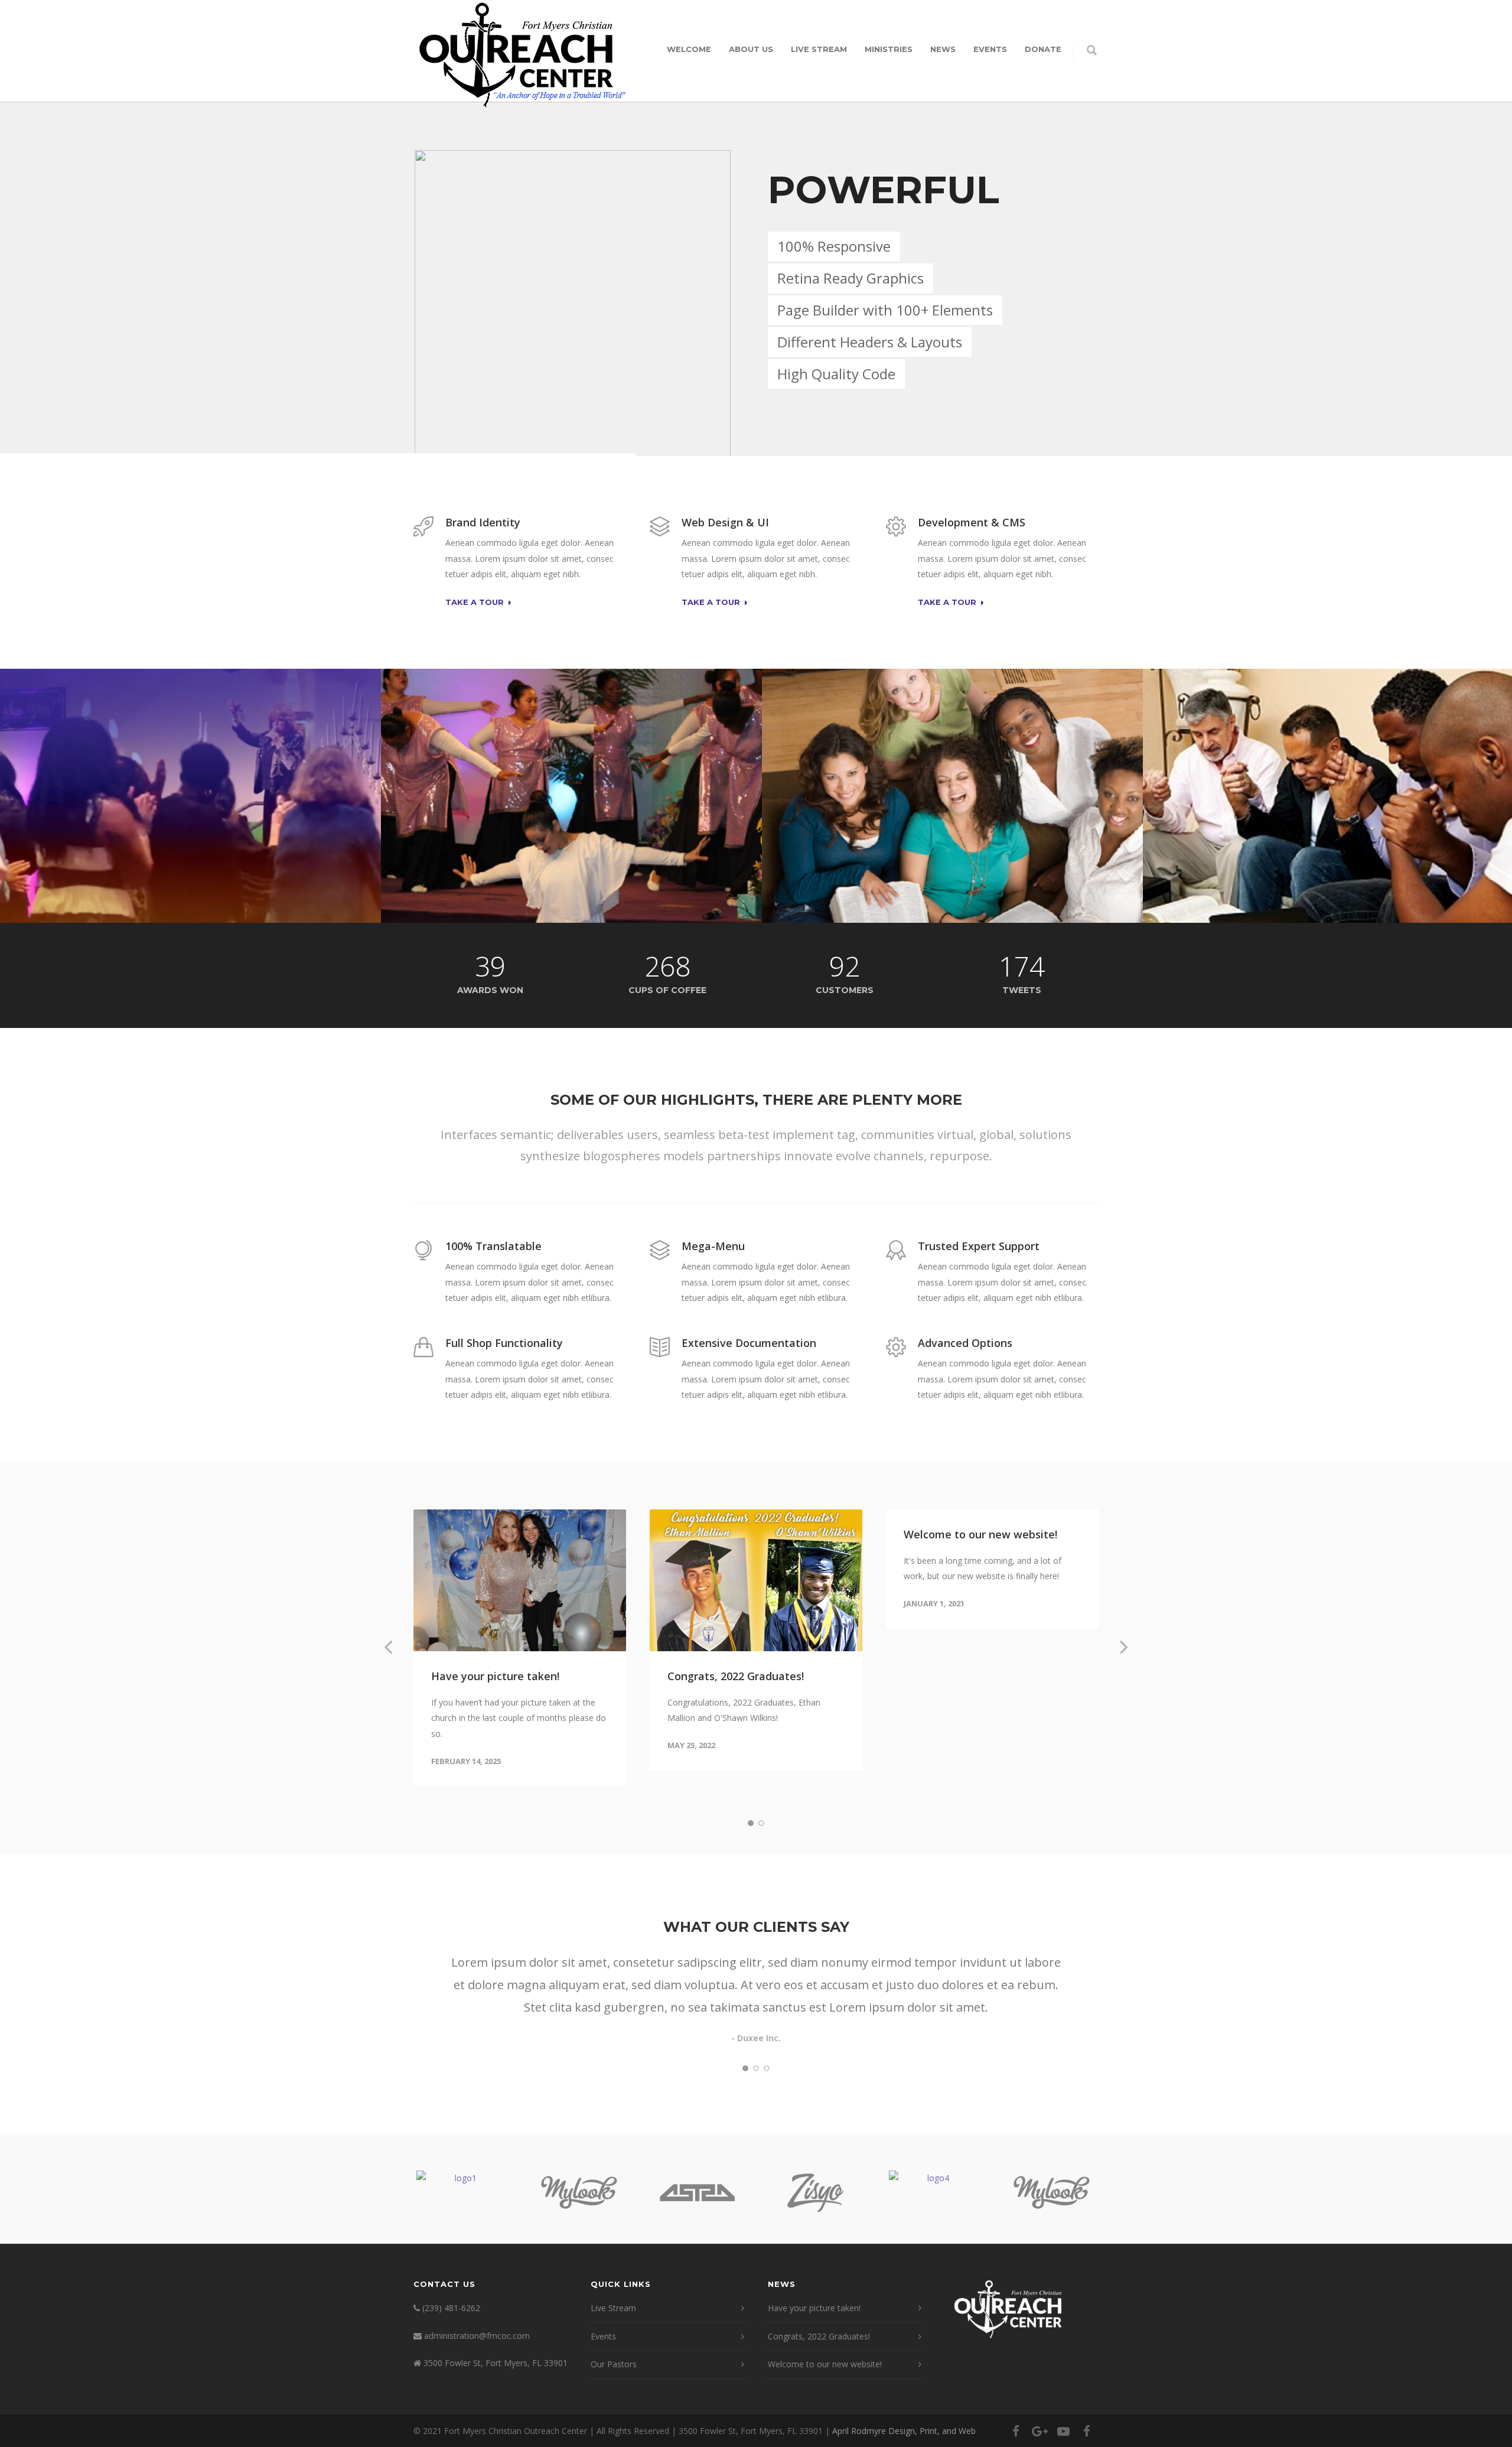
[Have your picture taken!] (520, 1580)
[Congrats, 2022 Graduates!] (756, 1580)
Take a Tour (475, 603)
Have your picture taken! (495, 1676)
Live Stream (819, 49)
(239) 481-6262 (451, 2308)
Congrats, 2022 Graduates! (736, 1676)
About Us (751, 49)
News (943, 49)
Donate (1043, 49)
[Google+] (1039, 2431)
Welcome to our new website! (980, 1534)
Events (990, 49)
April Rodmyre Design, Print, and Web (904, 2431)
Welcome (689, 49)
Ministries (889, 49)
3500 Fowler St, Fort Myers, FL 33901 (496, 2363)
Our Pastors (614, 2364)
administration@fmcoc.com (477, 2336)
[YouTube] (1063, 2431)
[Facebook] (1016, 2431)
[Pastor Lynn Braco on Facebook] (1087, 2431)
